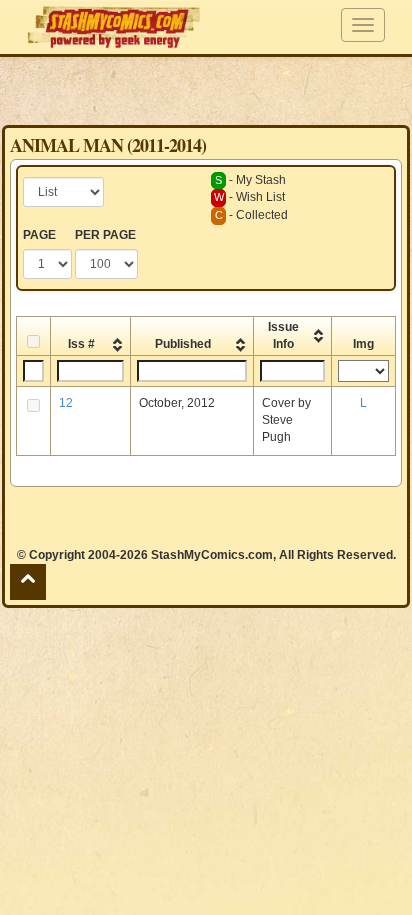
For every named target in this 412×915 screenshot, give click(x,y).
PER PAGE (105, 235)
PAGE (39, 235)
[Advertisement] (206, 90)
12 (66, 403)
